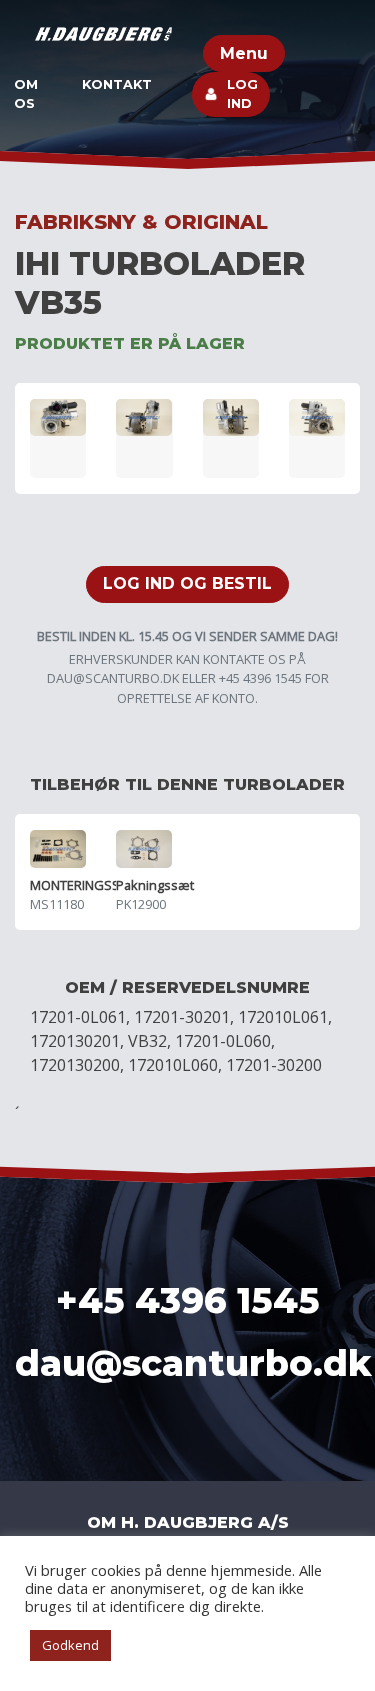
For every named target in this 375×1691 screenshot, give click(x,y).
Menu (244, 53)
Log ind (242, 94)
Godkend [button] (70, 1645)
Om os (26, 94)
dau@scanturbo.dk (113, 678)
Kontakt (117, 84)
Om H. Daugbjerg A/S (188, 1522)
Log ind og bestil (187, 583)
